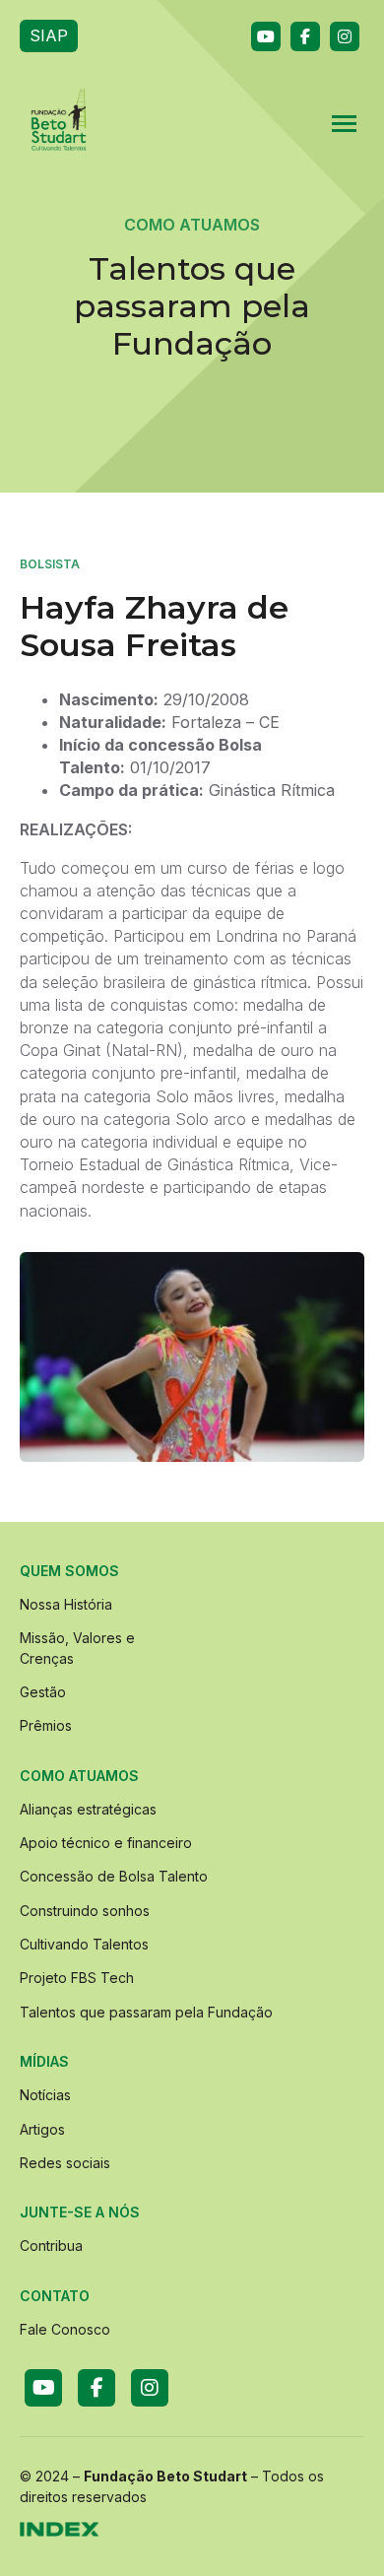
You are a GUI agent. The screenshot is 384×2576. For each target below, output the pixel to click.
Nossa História (66, 1604)
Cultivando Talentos (84, 1944)
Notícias (45, 2095)
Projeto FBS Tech (77, 1978)
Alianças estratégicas (88, 1809)
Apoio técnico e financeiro (106, 1843)
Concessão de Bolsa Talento (114, 1876)
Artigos (42, 2129)
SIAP (49, 35)
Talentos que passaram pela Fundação (146, 2012)
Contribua (51, 2246)
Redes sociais (65, 2163)
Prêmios (46, 1725)
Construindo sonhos (85, 1911)
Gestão (43, 1692)
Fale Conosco (65, 2329)
